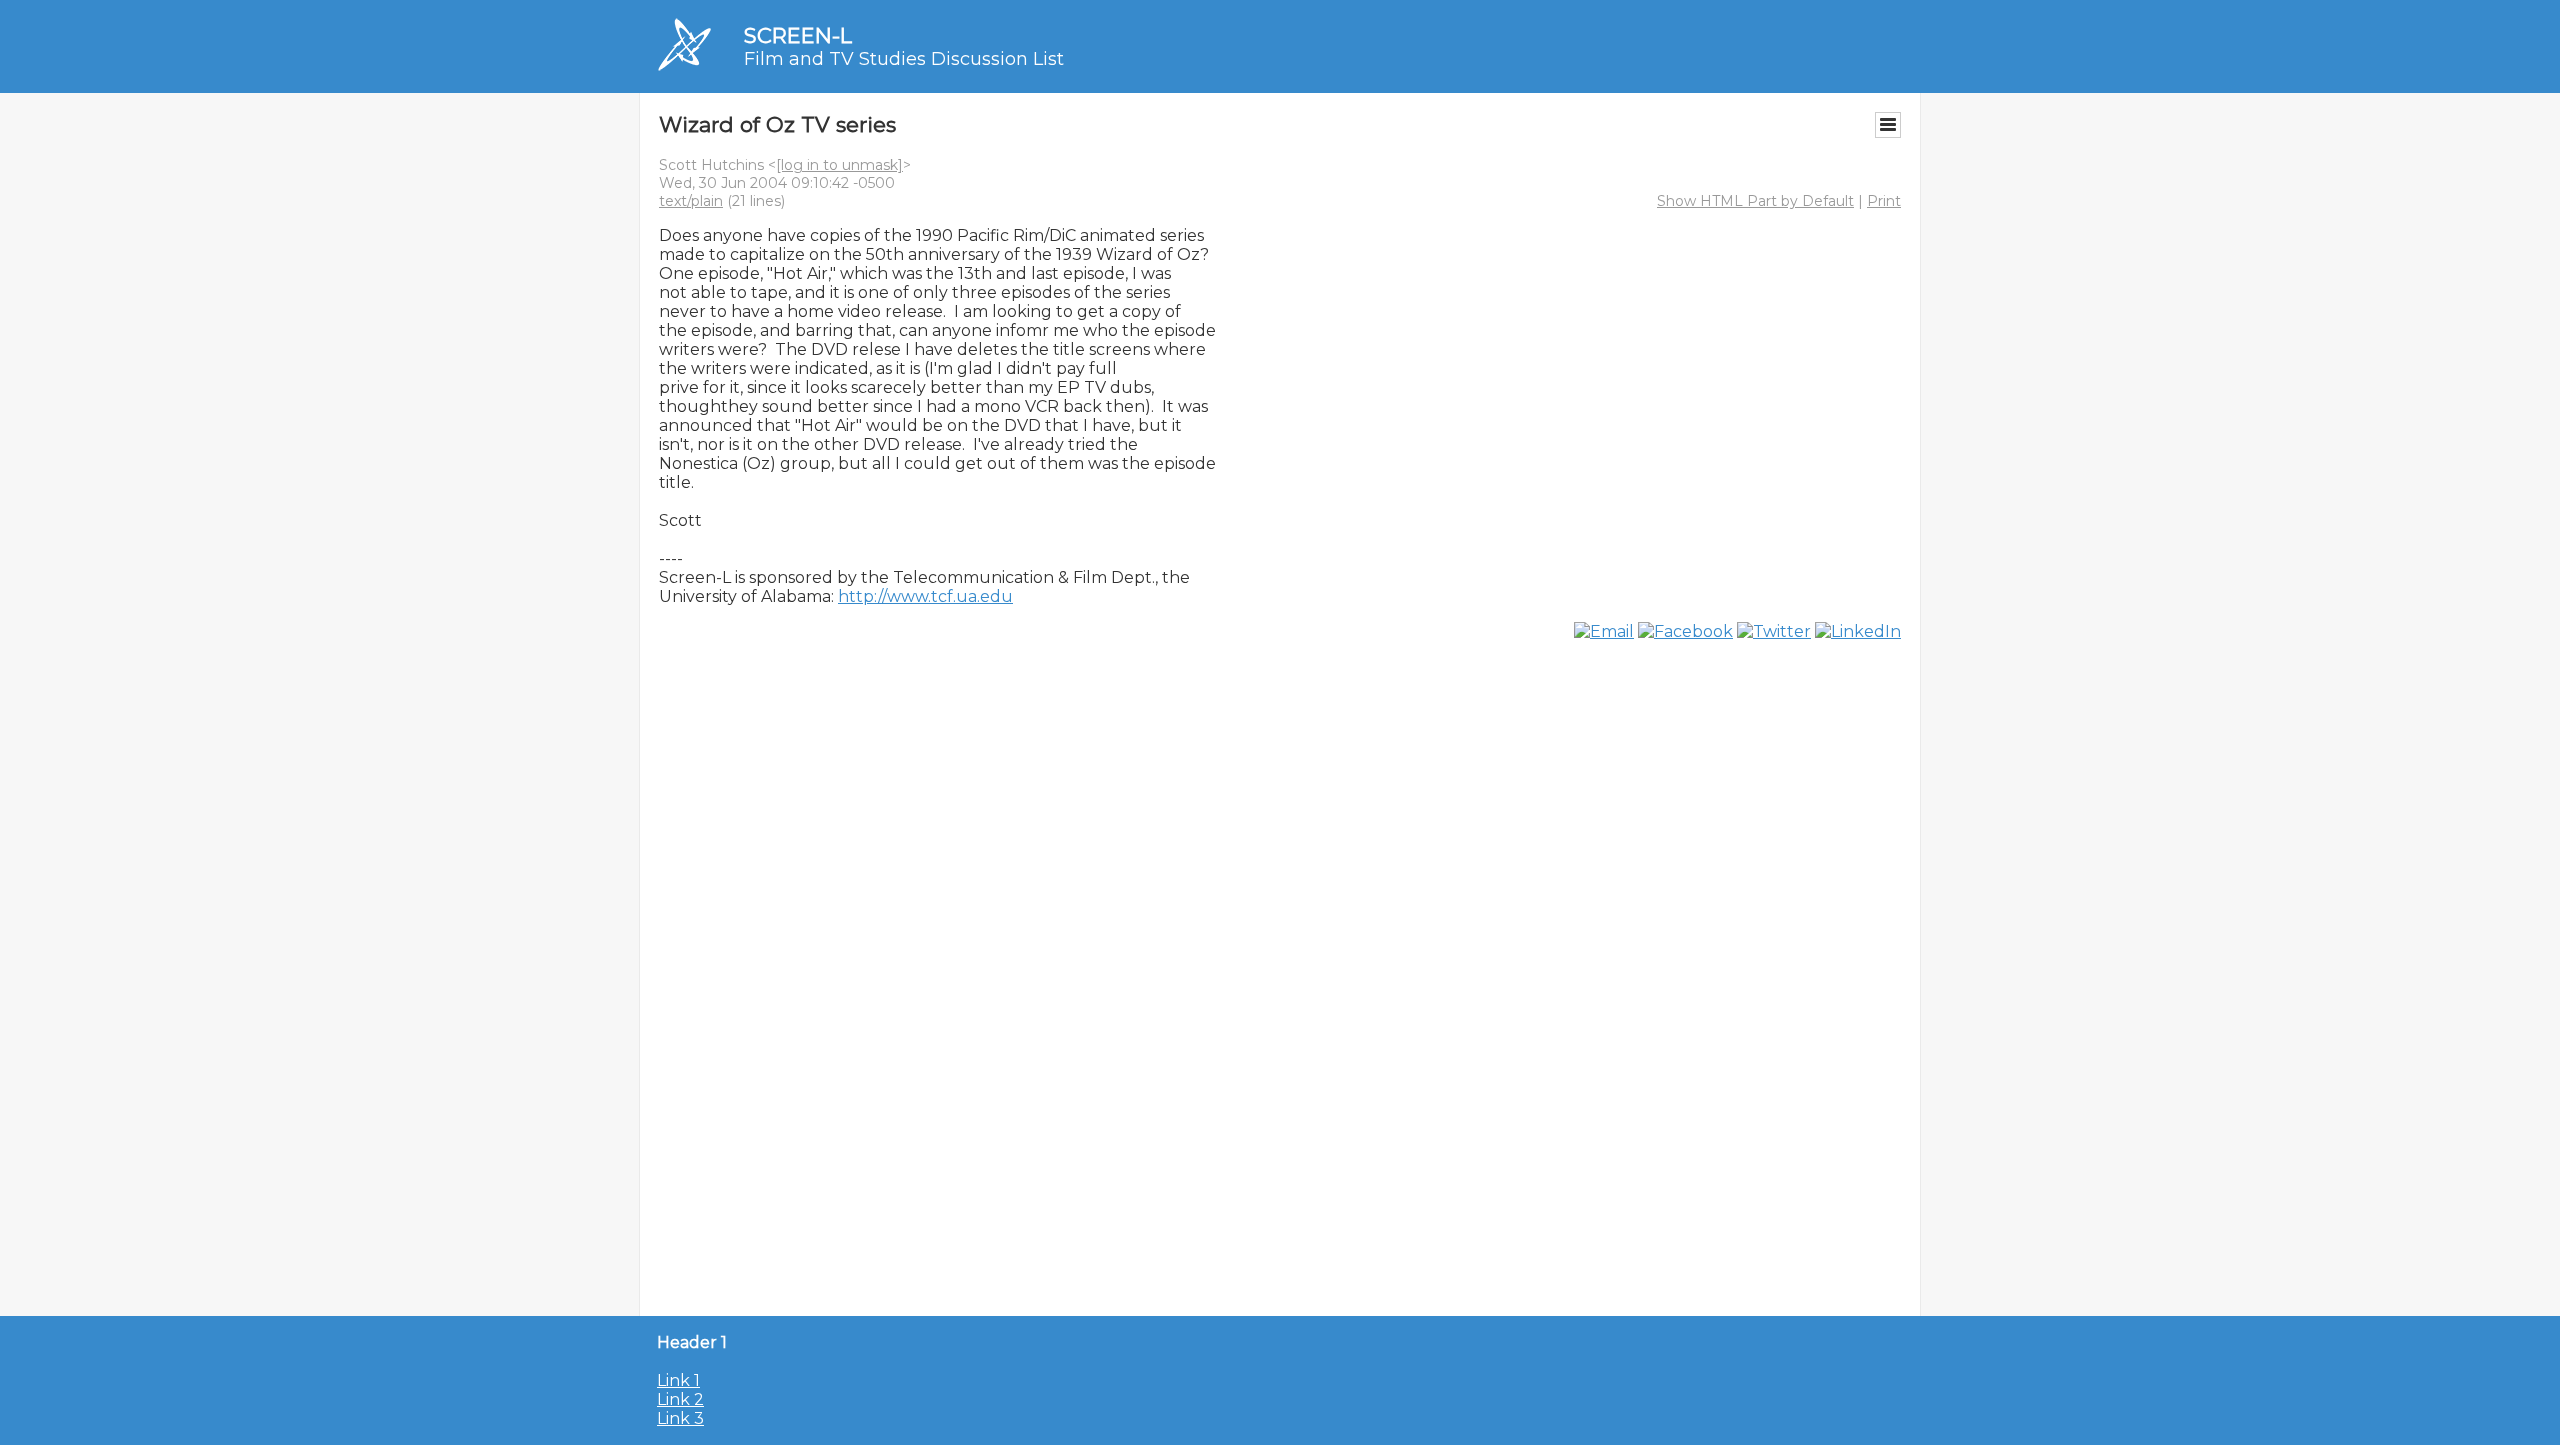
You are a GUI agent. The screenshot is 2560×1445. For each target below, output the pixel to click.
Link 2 (680, 1399)
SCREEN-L (798, 35)
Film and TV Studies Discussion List (904, 59)
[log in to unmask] (839, 165)
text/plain (691, 201)
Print (1884, 201)
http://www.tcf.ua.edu (925, 596)
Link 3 (680, 1418)
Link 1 (678, 1380)
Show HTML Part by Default (1755, 201)
